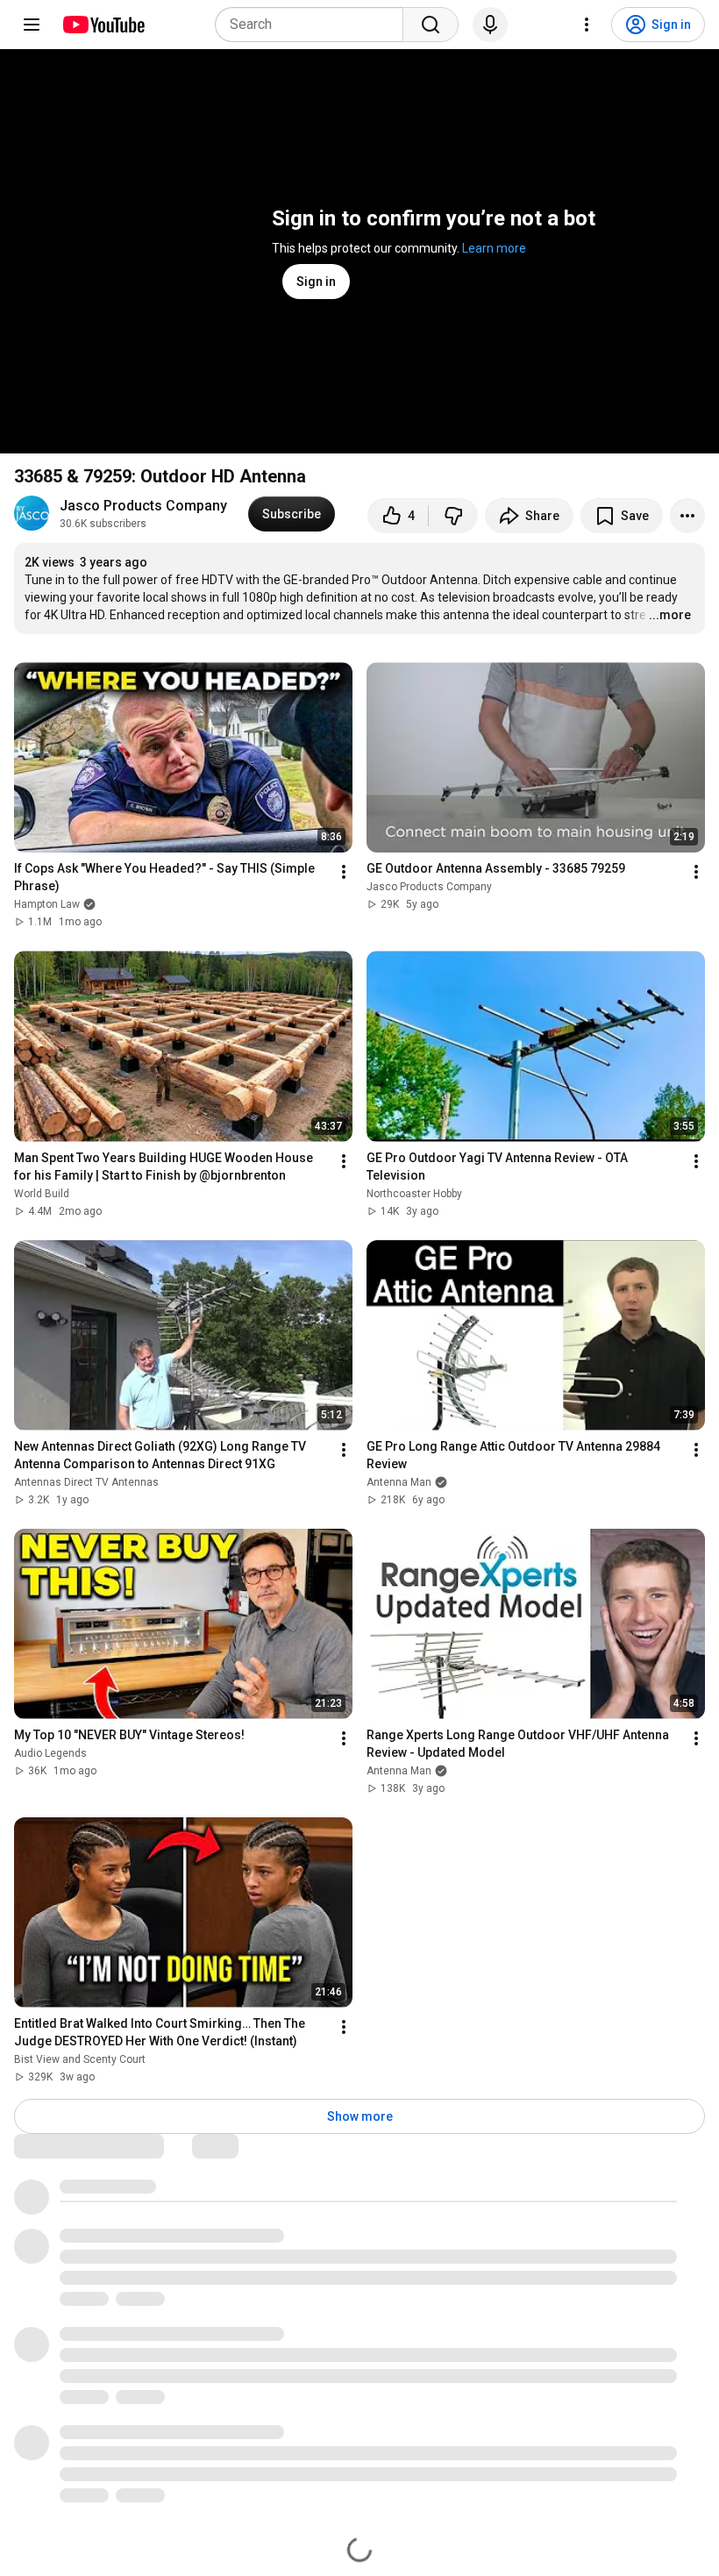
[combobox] (314, 25)
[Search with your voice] (490, 25)
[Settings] (587, 25)
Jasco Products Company (143, 506)
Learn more (494, 248)
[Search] (431, 25)
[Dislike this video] (453, 516)
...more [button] (670, 615)
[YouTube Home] (103, 25)
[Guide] (32, 25)
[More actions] (687, 516)
